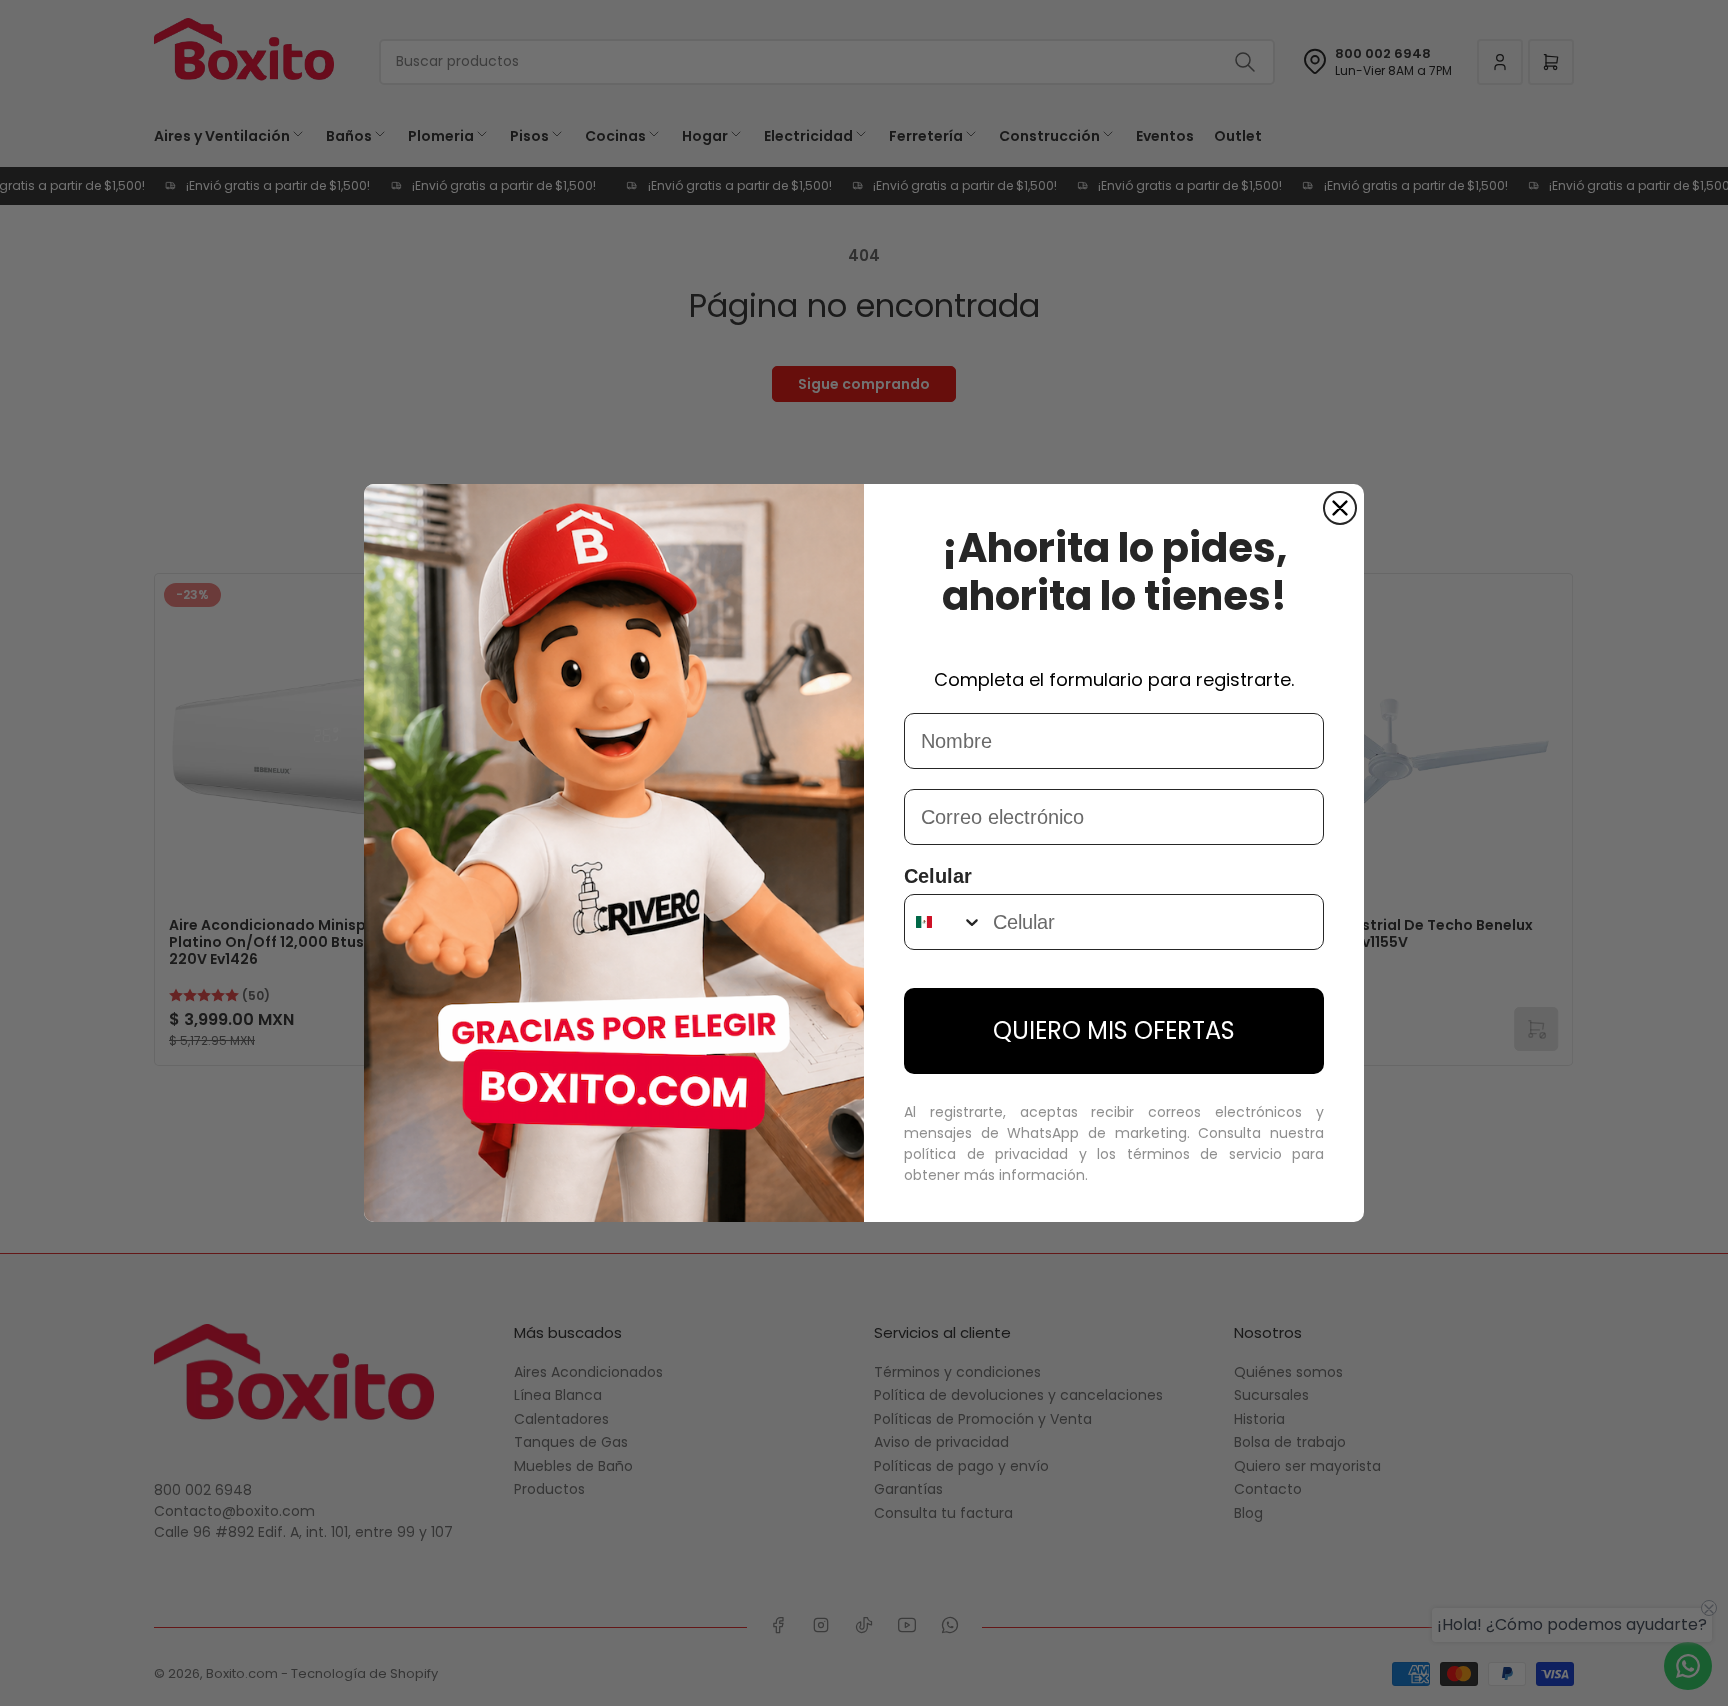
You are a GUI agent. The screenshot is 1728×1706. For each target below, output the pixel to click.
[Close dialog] (1340, 508)
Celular (938, 876)
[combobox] (944, 922)
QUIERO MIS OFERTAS (1114, 1030)
